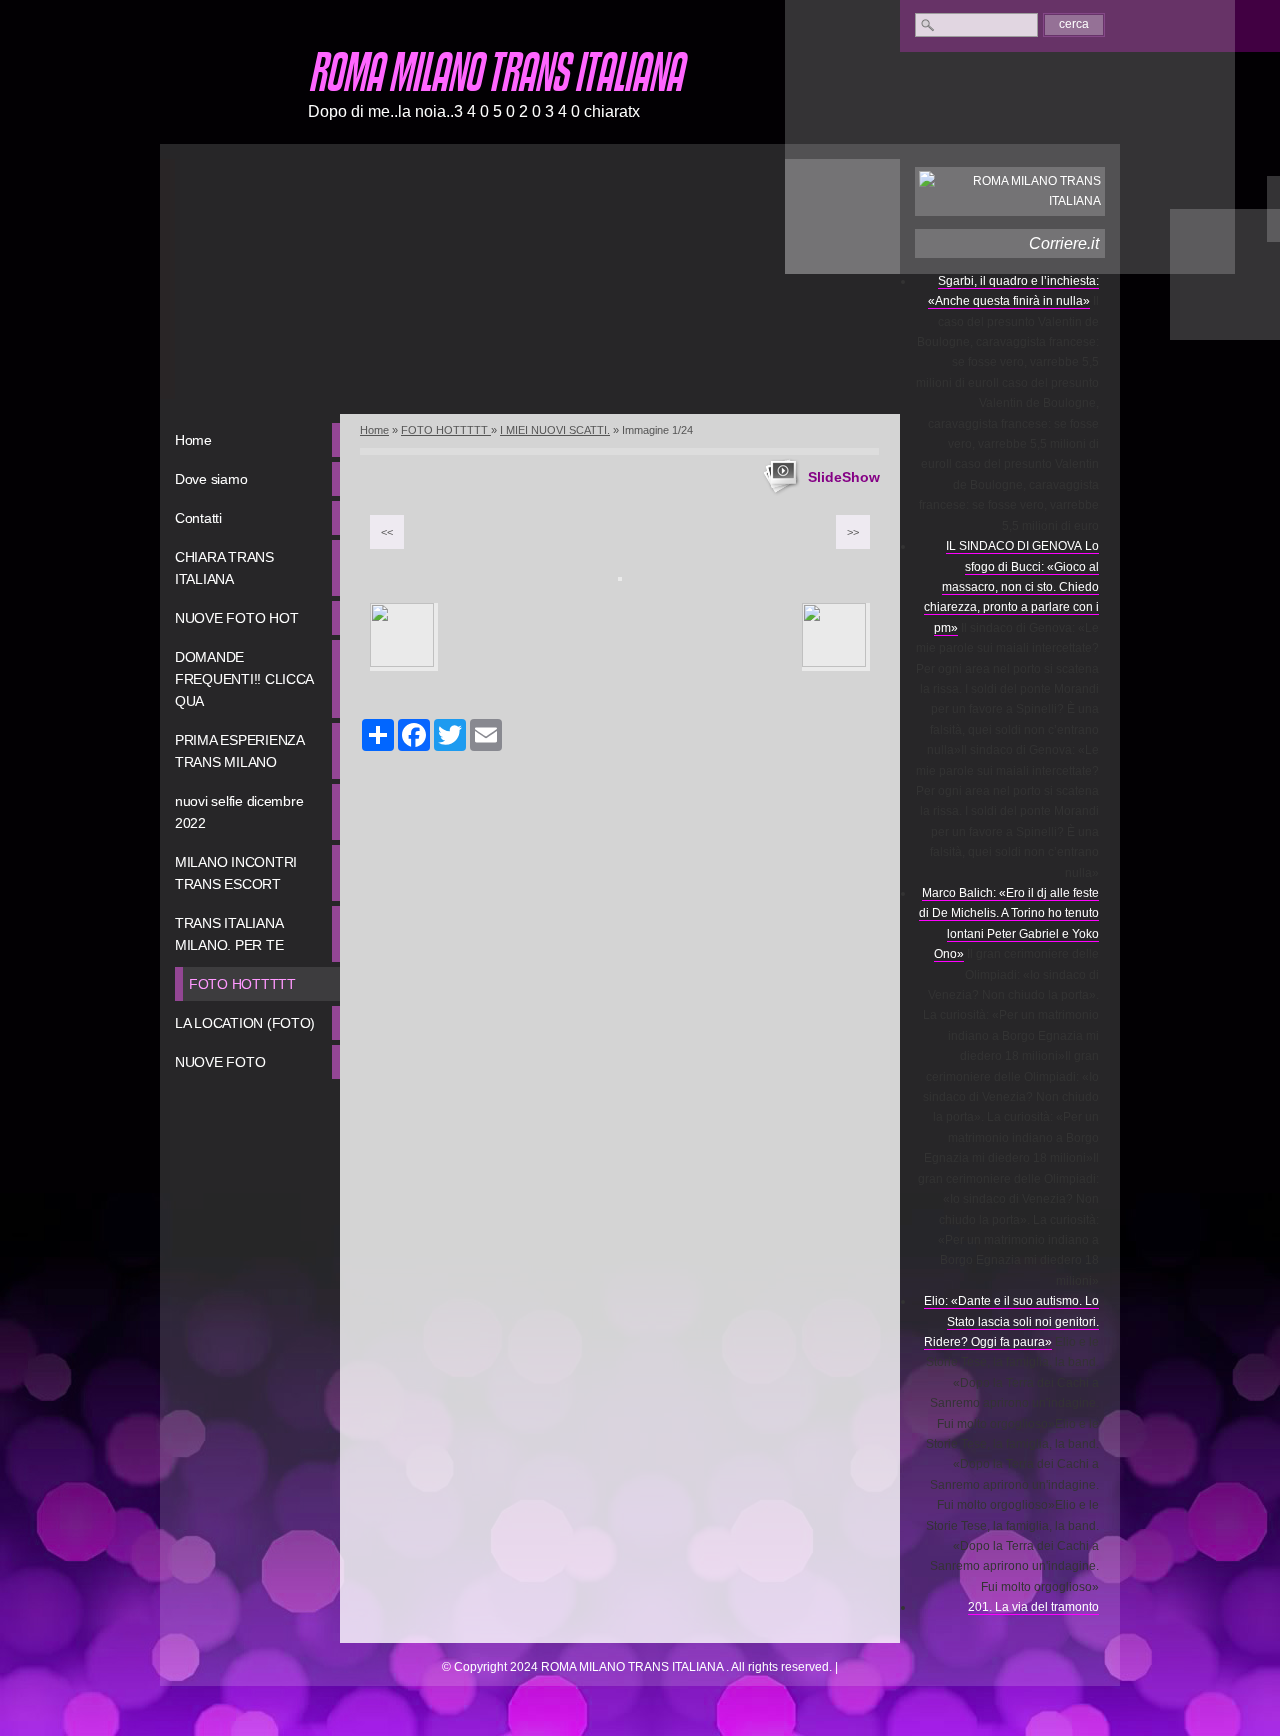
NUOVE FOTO (220, 1062)
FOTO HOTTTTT (242, 984)
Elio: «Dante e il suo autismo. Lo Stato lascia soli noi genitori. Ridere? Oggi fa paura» (1011, 1321)
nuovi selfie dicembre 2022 (239, 812)
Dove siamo (211, 479)
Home (193, 440)
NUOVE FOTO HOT (236, 618)
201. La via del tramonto (1033, 1607)
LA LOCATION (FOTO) (245, 1023)
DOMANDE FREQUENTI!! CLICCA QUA (244, 679)
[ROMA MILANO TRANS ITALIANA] (225, 89)
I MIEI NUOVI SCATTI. (555, 430)
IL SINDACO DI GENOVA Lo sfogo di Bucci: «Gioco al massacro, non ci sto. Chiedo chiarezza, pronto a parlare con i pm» (1011, 587)
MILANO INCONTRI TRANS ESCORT (236, 873)
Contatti (198, 518)
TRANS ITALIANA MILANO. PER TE (229, 934)
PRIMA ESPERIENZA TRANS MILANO (240, 751)
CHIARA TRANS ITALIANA (224, 568)
